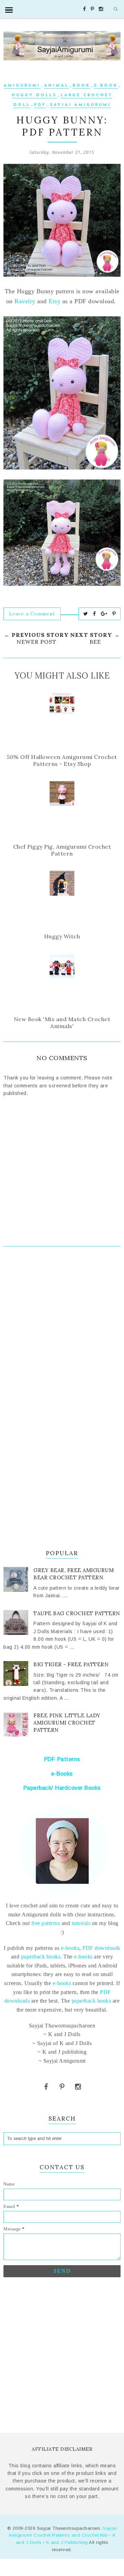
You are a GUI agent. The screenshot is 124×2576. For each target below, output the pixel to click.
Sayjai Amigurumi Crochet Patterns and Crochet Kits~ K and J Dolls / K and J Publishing (63, 2535)
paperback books (91, 2001)
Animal (56, 86)
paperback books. (42, 1957)
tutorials (81, 1923)
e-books (70, 1948)
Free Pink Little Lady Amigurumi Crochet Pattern (67, 1723)
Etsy (54, 301)
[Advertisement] (62, 1329)
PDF (40, 105)
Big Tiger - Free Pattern (71, 1664)
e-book (106, 86)
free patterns (45, 1923)
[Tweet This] (86, 614)
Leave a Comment (32, 614)
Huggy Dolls (34, 95)
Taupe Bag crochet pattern (77, 1613)
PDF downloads (101, 1948)
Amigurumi (22, 86)
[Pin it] (114, 614)
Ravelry (25, 301)
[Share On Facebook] (95, 614)
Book (81, 86)
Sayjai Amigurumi (80, 105)
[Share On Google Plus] (104, 614)
